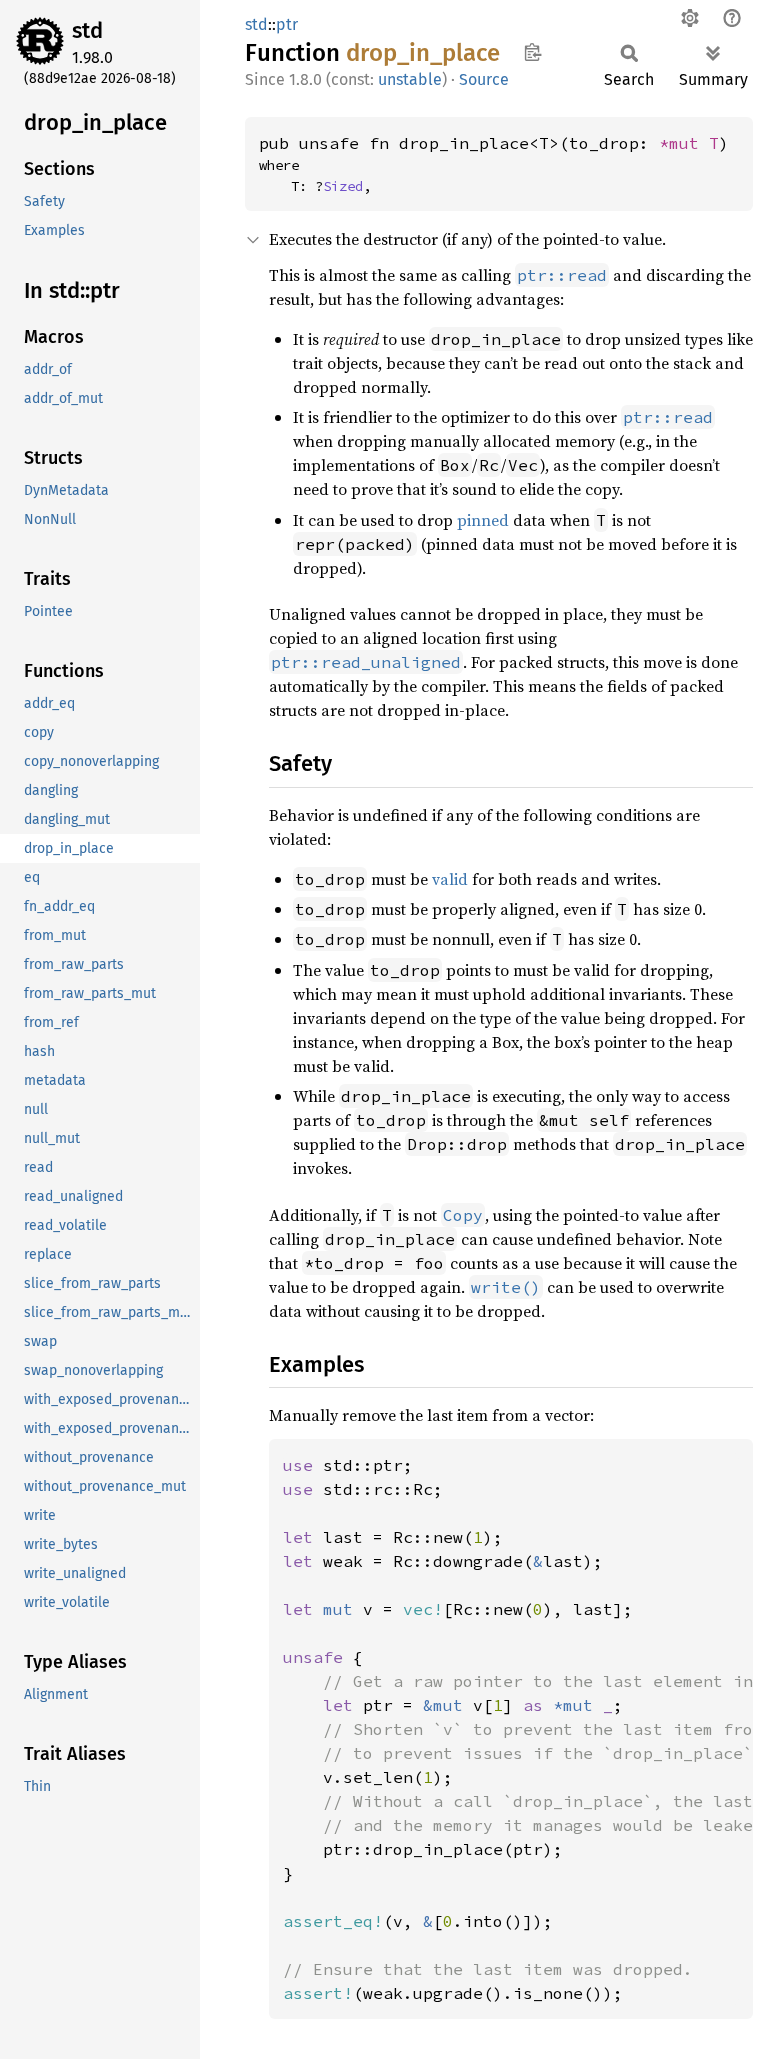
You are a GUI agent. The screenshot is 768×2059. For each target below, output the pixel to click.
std (87, 30)
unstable (410, 79)
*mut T (689, 143)
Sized (343, 186)
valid (450, 879)
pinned (483, 520)
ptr (287, 24)
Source (484, 79)
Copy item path (532, 52)
